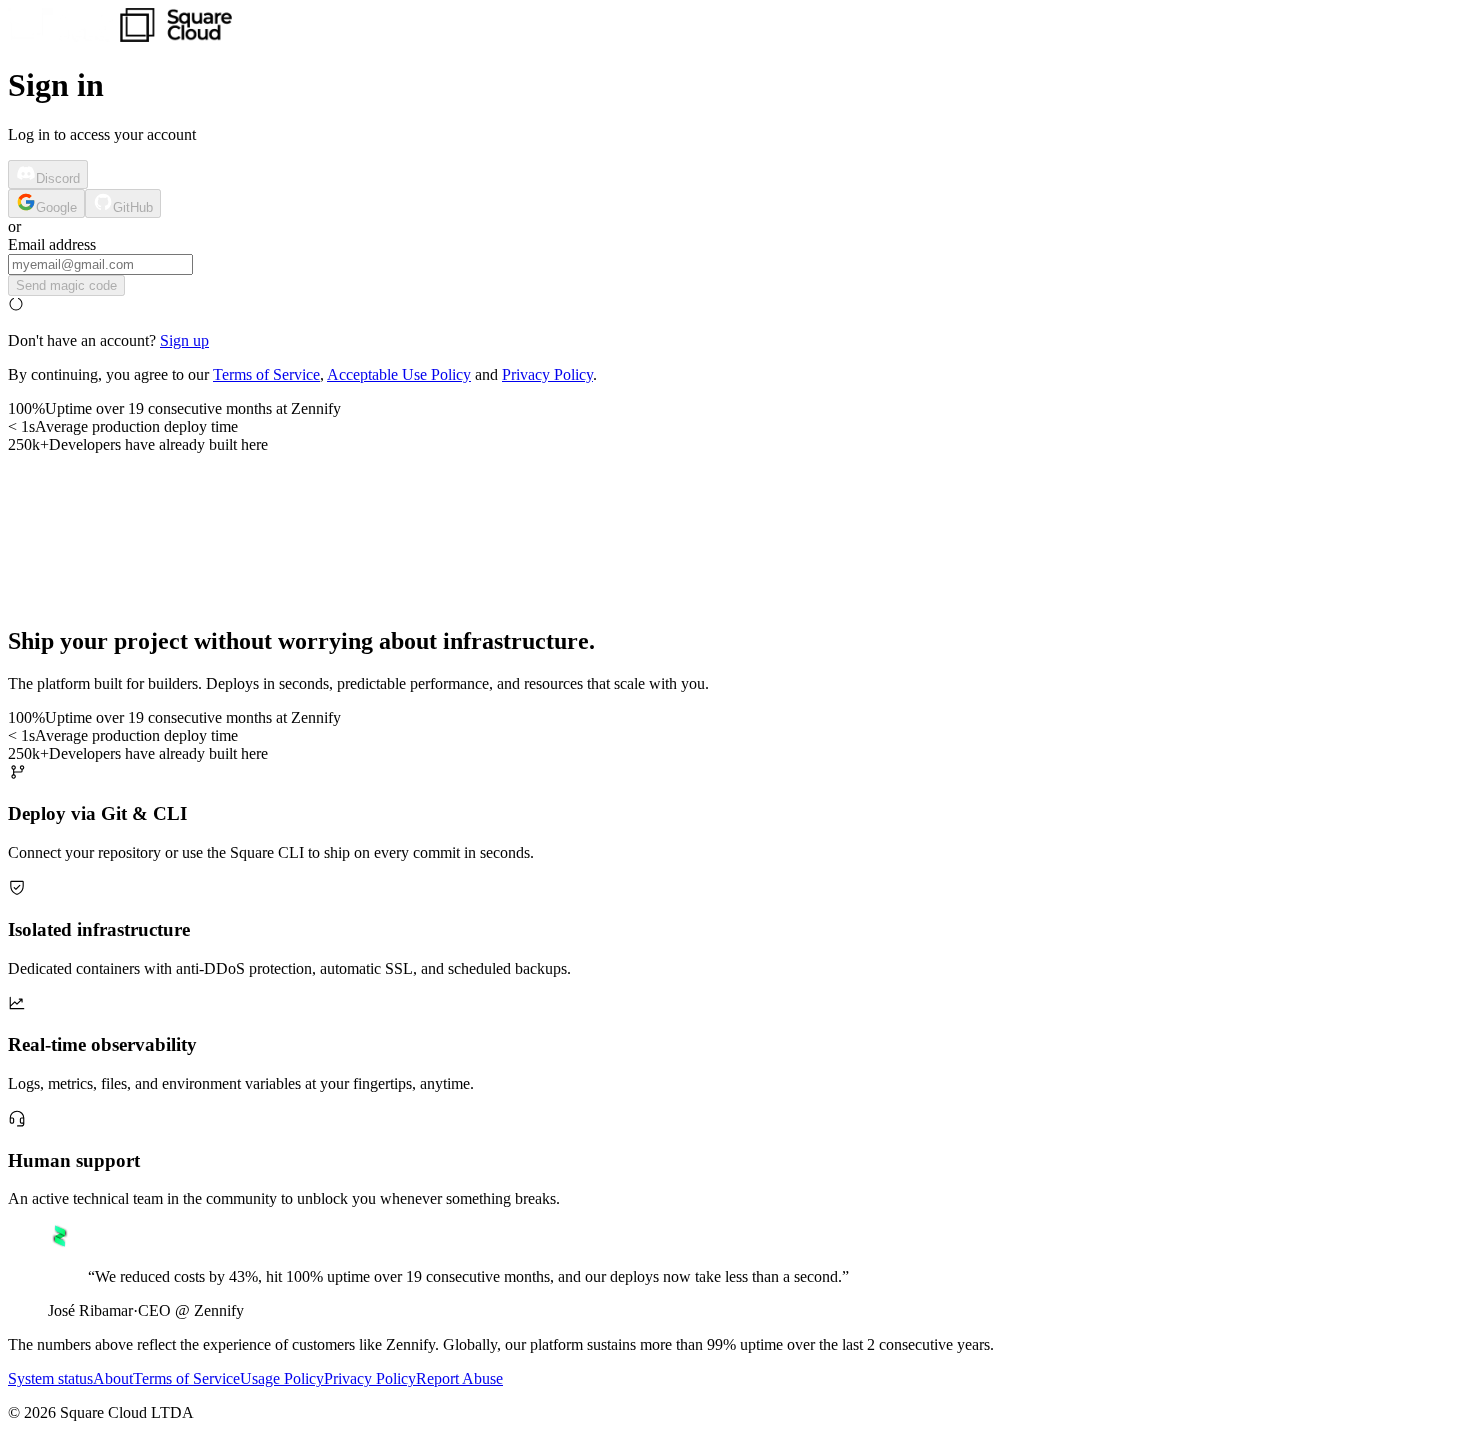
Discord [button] (58, 178)
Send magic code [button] (66, 285)
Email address (52, 244)
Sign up (184, 340)
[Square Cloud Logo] (120, 36)
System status (50, 1378)
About (113, 1378)
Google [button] (56, 207)
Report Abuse (459, 1378)
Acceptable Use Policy (399, 374)
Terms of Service (266, 374)
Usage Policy (282, 1378)
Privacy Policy (547, 374)
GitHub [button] (133, 207)
